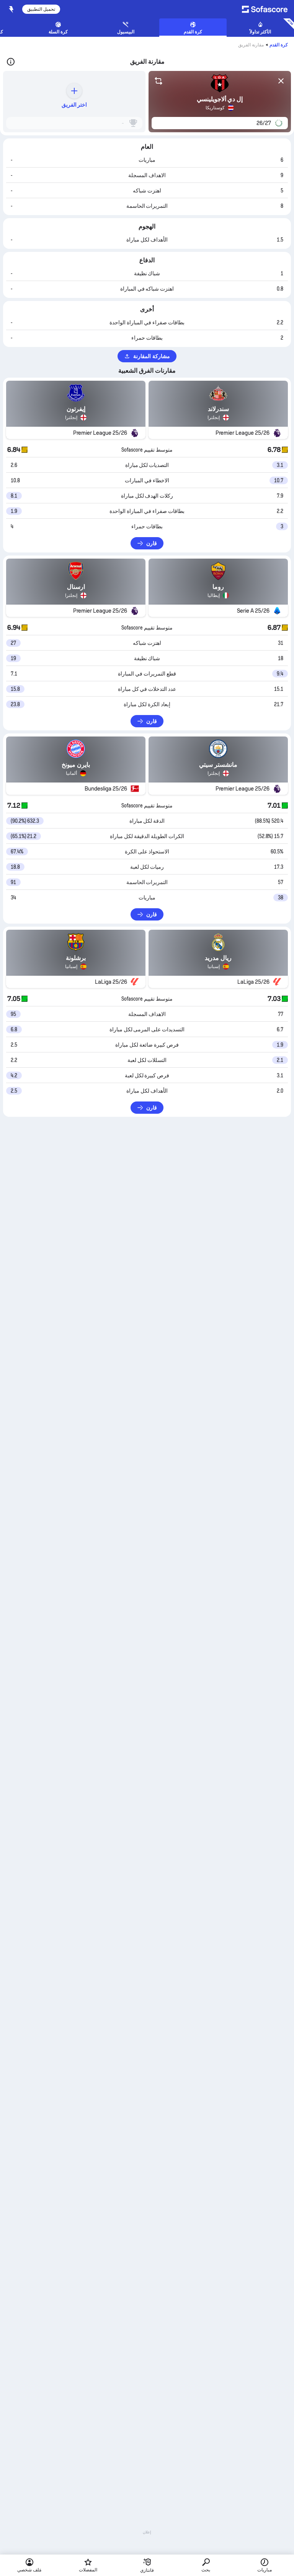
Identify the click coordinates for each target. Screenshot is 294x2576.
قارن (152, 543)
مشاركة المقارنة (151, 356)
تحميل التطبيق (41, 9)
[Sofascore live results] (262, 9)
